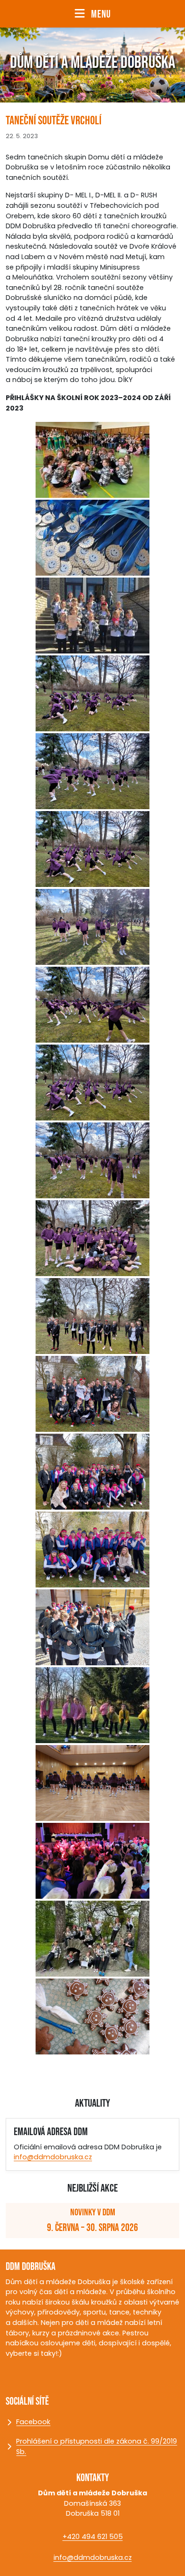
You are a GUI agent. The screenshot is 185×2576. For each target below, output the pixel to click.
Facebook (50, 2424)
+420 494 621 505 (93, 2537)
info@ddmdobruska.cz (53, 2157)
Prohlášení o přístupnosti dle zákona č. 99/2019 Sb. (97, 2446)
